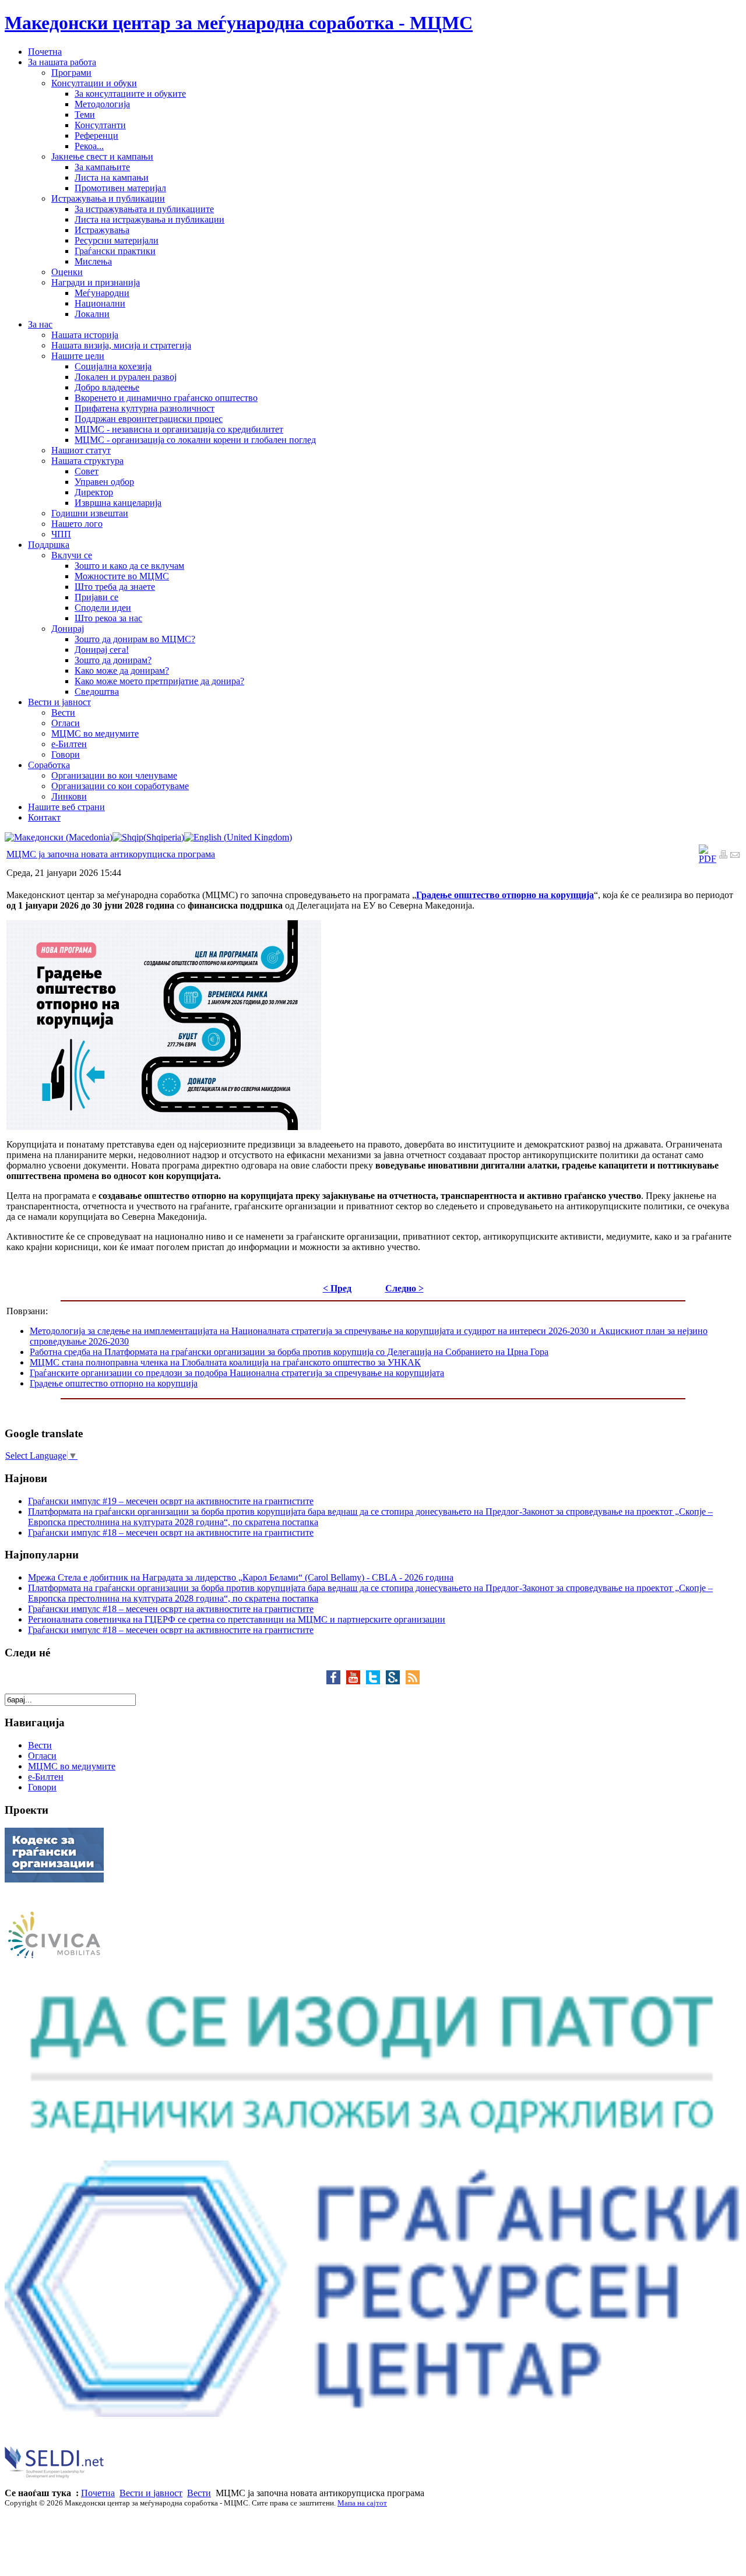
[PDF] (708, 859)
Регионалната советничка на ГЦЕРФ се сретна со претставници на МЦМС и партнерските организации (237, 1619)
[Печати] (723, 856)
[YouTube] (356, 1681)
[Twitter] (376, 1681)
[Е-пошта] (735, 856)
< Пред (337, 1288)
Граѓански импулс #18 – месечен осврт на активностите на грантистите (171, 1532)
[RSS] (413, 1681)
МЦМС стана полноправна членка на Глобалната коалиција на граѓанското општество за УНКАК (225, 1362)
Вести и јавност (151, 2493)
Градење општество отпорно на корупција (114, 1383)
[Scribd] (396, 1681)
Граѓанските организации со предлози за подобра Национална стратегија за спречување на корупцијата (237, 1373)
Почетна (98, 2493)
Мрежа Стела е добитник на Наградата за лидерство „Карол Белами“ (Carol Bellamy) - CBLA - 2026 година (241, 1577)
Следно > (404, 1288)
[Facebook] (336, 1681)
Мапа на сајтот (362, 2503)
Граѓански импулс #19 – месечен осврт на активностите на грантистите (171, 1501)
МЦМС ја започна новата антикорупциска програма (111, 854)
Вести (199, 2493)
